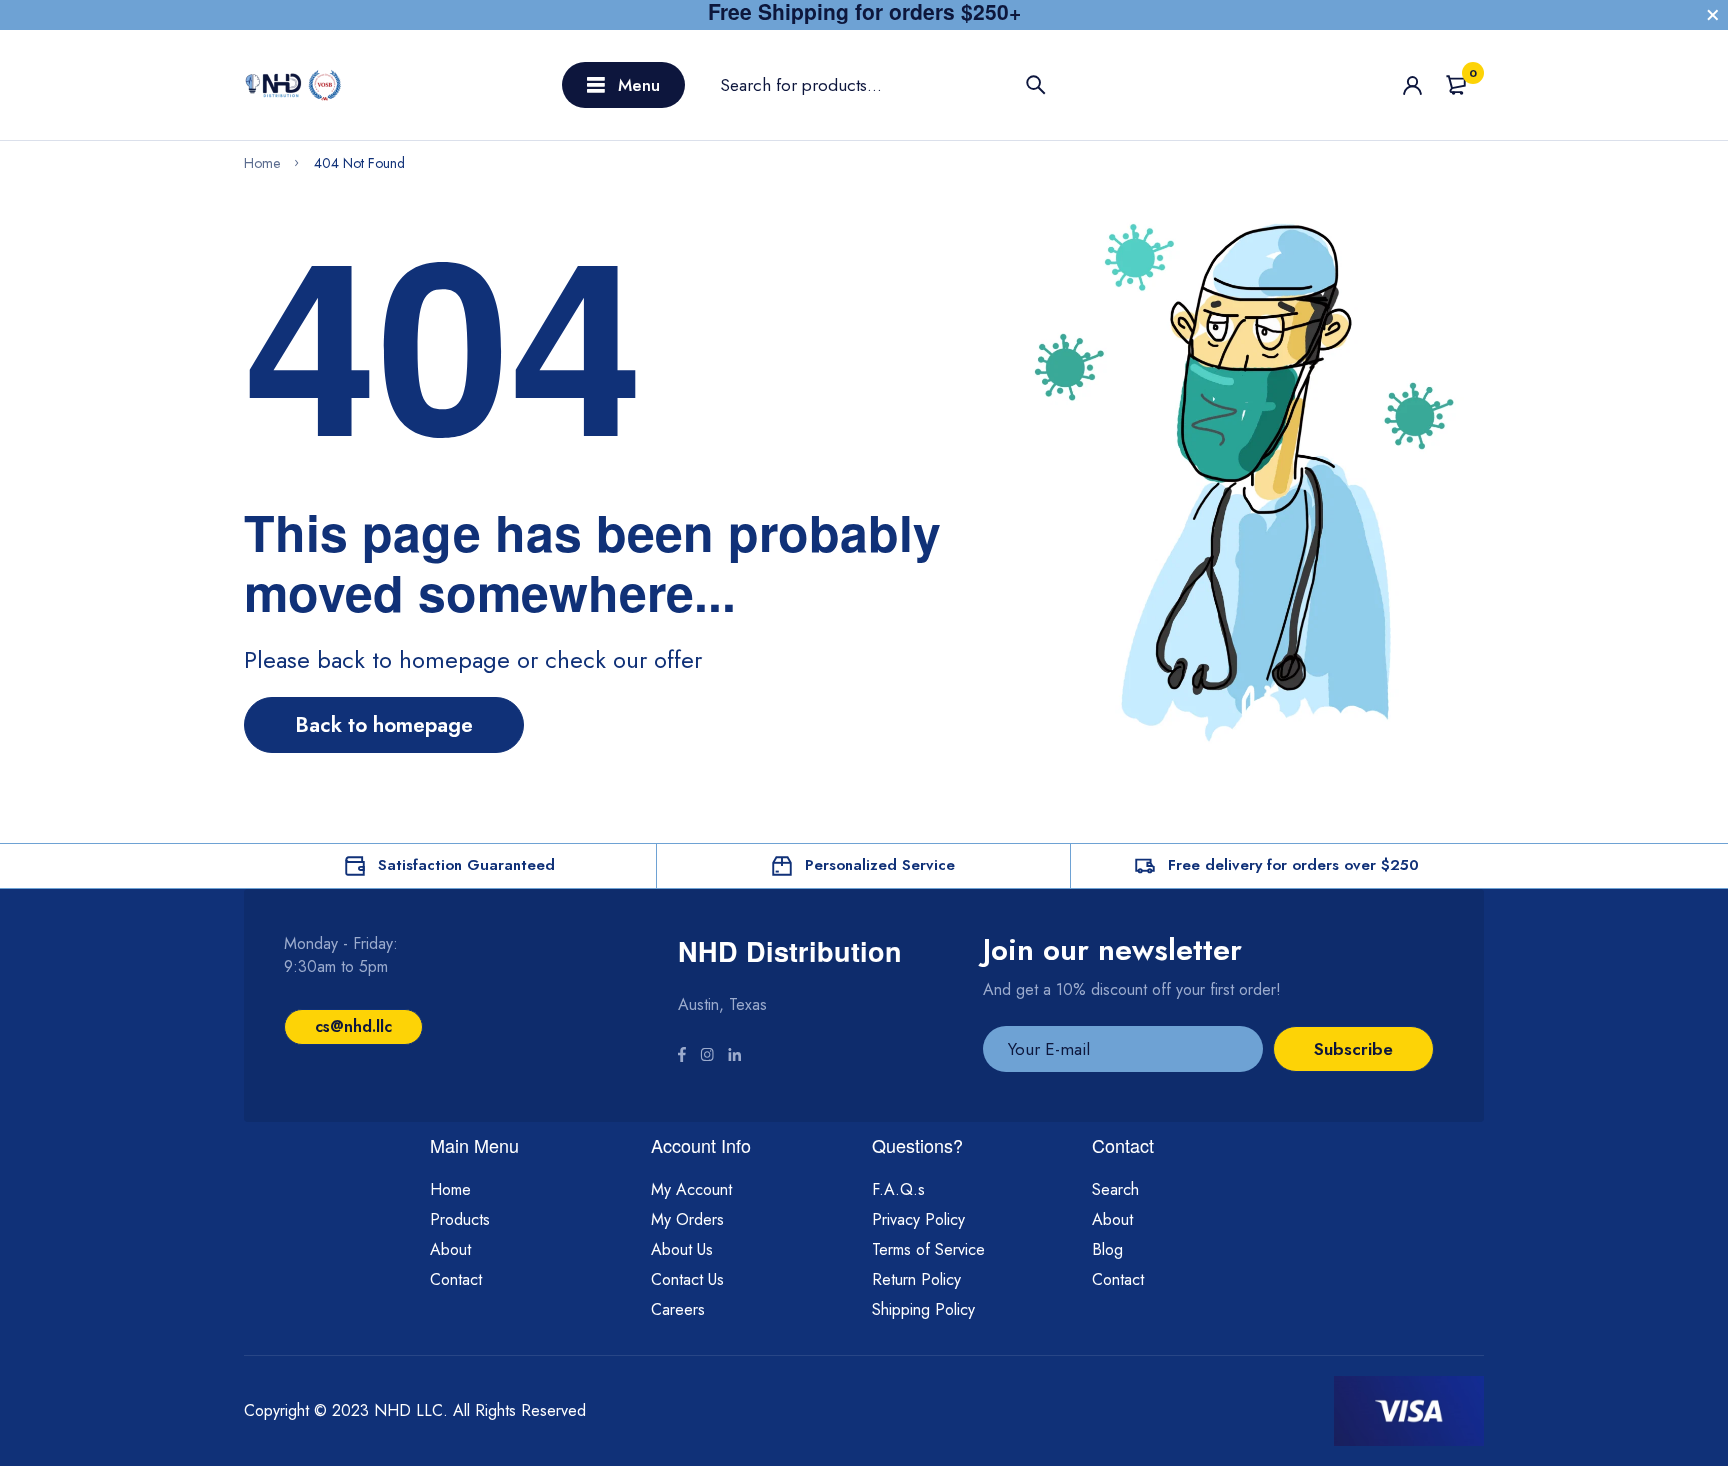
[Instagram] (707, 1057)
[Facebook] (682, 1057)
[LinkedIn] (734, 1057)
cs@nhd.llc (353, 1026)
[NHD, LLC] (294, 85)
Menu (639, 85)
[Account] (1412, 85)
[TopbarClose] (1713, 15)
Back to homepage (384, 725)
